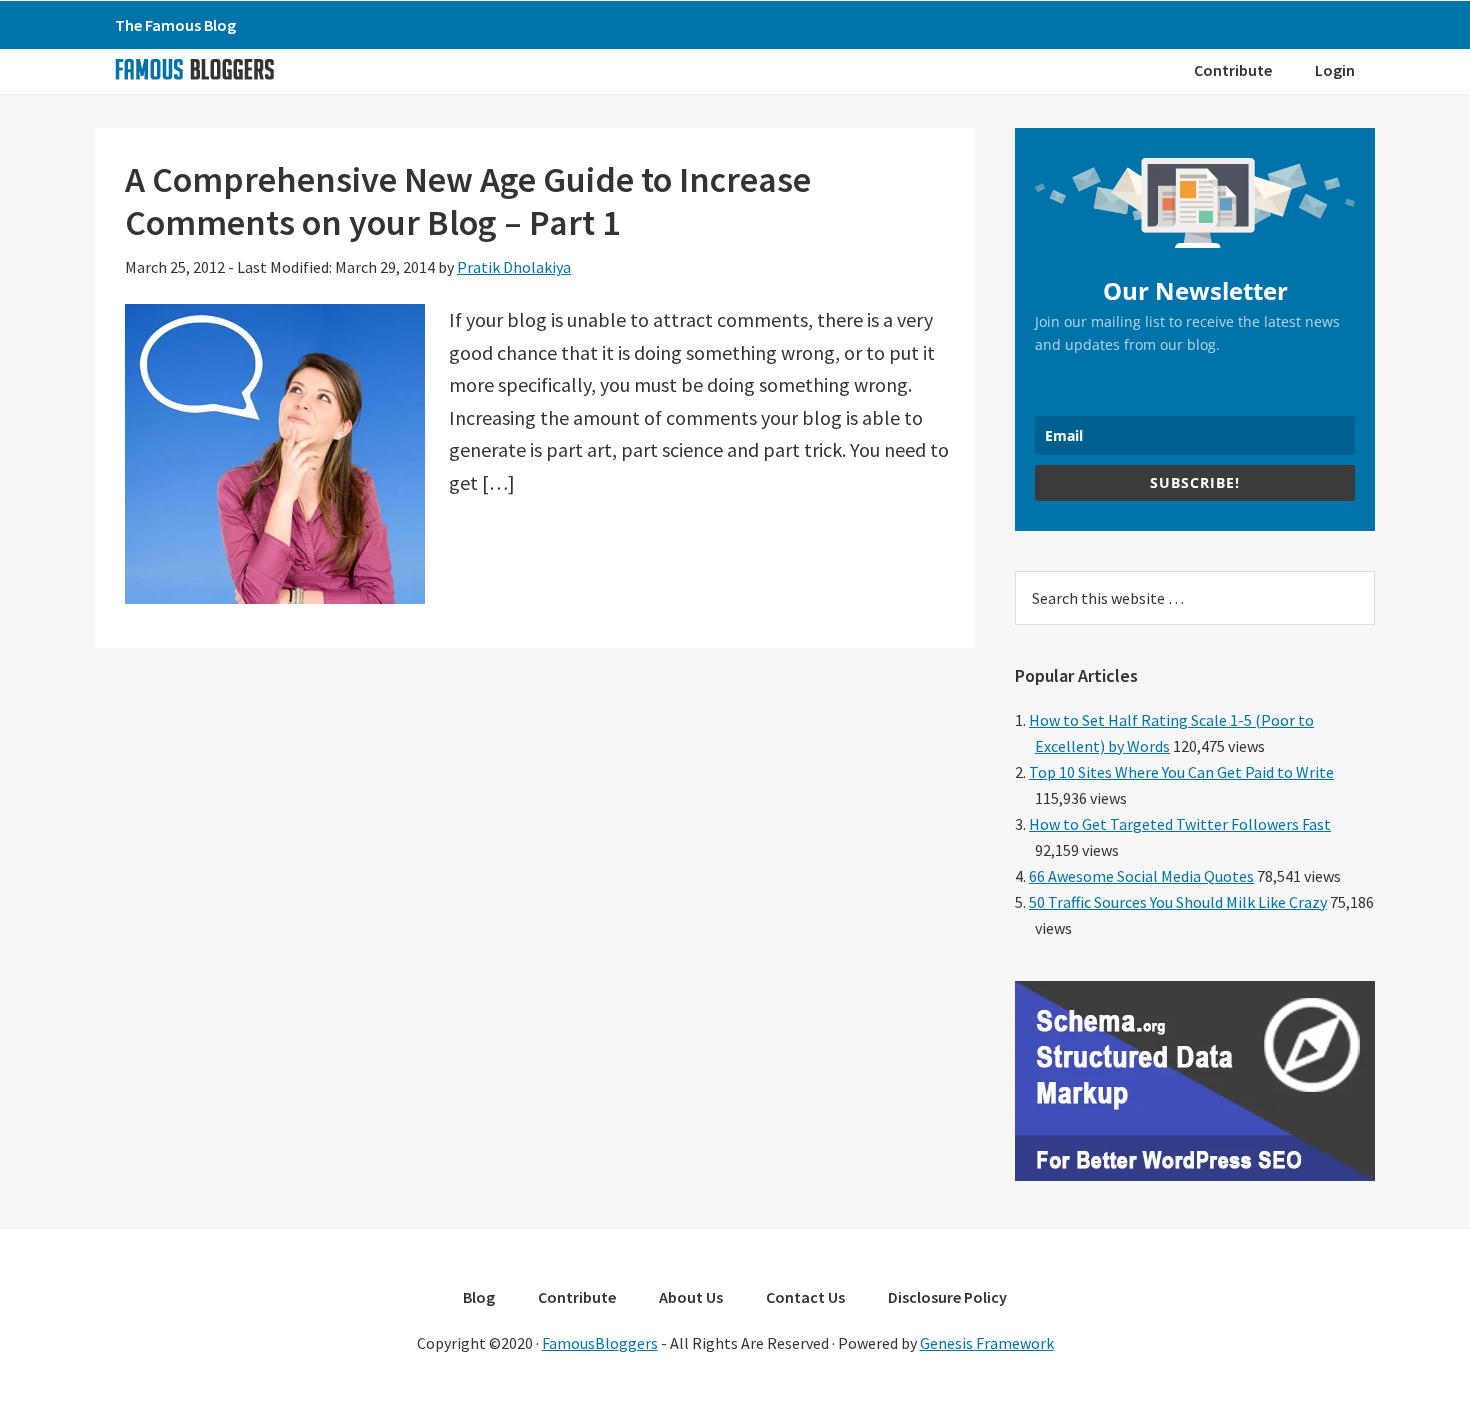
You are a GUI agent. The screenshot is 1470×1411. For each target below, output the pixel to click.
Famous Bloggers (194, 69)
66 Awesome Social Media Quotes (1141, 876)
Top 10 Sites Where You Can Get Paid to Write (1181, 772)
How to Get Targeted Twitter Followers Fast (1180, 824)
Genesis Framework (987, 1343)
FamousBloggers (600, 1343)
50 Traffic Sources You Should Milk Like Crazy (1178, 902)
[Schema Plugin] (1195, 1175)
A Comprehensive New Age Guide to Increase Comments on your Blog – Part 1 (468, 201)
